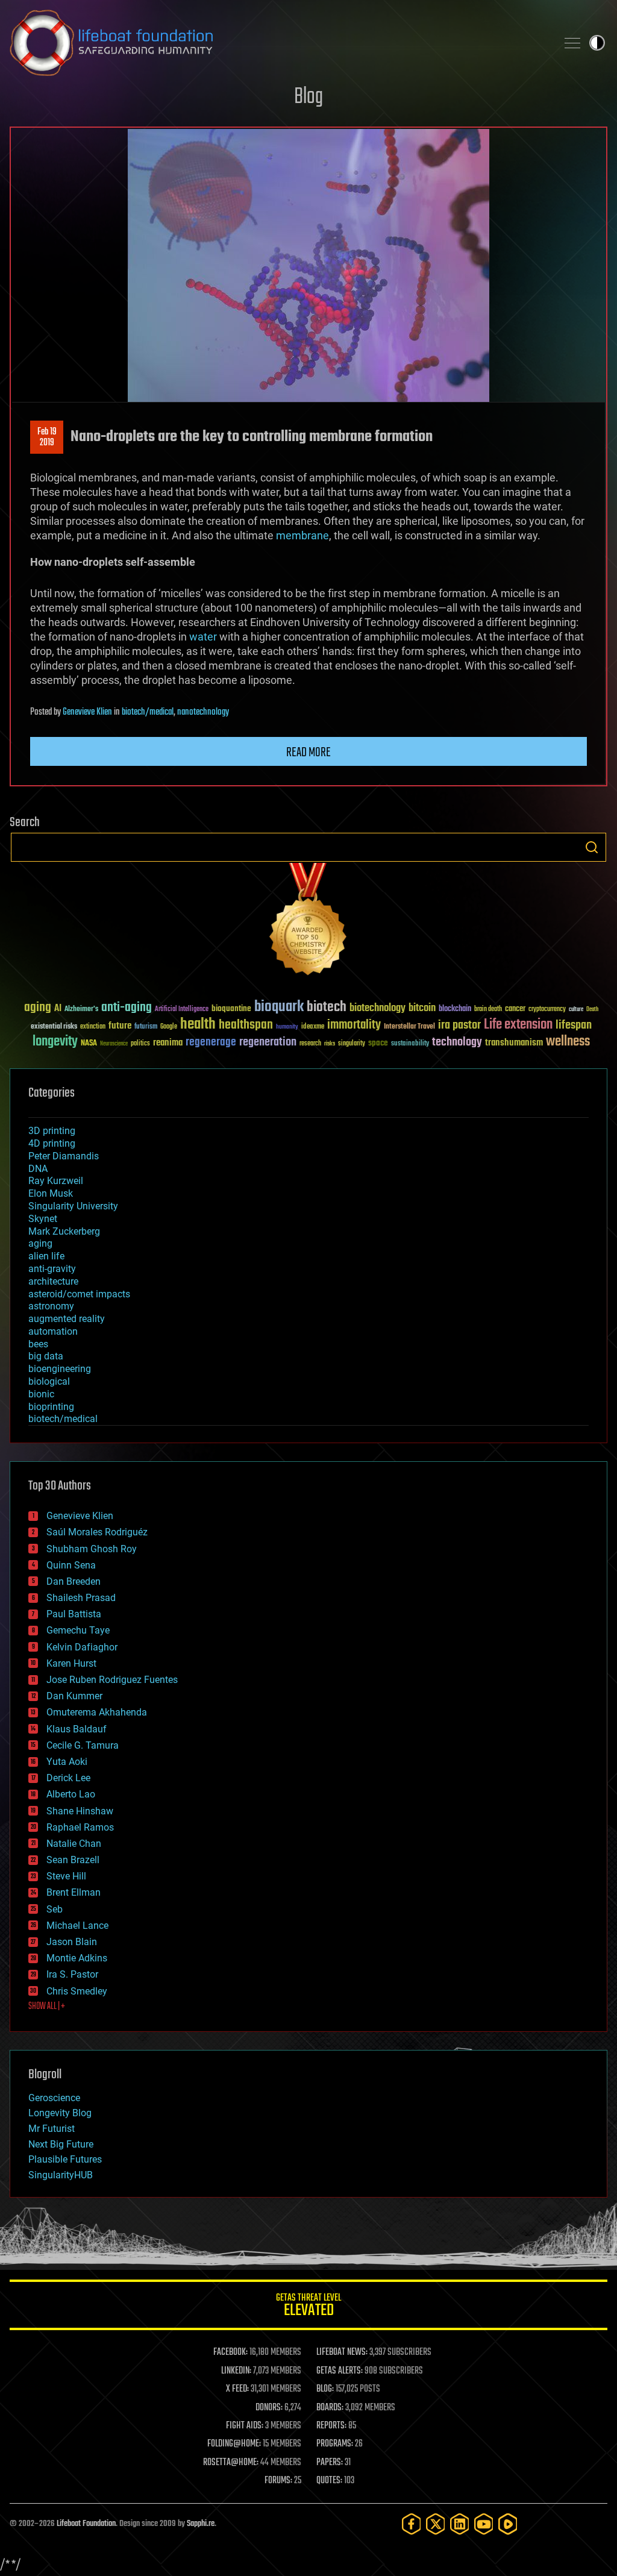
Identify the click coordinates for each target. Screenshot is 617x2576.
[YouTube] (484, 2524)
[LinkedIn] (460, 2524)
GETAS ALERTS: (340, 2371)
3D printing (52, 1131)
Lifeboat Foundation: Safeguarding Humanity (278, 43)
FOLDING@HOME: (234, 2444)
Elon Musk (51, 1193)
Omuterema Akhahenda (97, 1712)
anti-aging (127, 1008)
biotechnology (377, 1008)
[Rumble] (508, 2524)
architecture (53, 1281)
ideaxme (313, 1027)
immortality (354, 1025)
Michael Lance (77, 1926)
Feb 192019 (47, 437)
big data (46, 1356)
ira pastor (459, 1025)
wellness (568, 1042)
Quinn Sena (71, 1565)
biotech (327, 1007)
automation (53, 1331)
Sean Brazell (73, 1860)
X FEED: (237, 2389)
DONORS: (269, 2408)
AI (58, 1009)
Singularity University (73, 1206)
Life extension (518, 1025)
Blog (308, 97)
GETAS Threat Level (308, 2307)
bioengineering (60, 1369)
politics (140, 1044)
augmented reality (67, 1319)
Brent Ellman (74, 1892)
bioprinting (51, 1407)
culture (576, 1010)
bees (38, 1344)
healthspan (246, 1025)
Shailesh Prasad (81, 1598)
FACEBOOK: (230, 2352)
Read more (308, 753)
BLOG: (325, 2389)
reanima (168, 1043)
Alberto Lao (71, 1794)
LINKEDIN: (236, 2371)
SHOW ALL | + (47, 2007)
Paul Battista (74, 1614)
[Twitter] (436, 2524)
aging (38, 1008)
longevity (55, 1042)
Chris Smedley (77, 1991)
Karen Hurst (71, 1663)
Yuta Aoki (67, 1762)
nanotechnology (203, 712)
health (198, 1025)
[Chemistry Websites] (308, 922)
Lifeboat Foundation (86, 2524)
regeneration (268, 1042)
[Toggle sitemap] (572, 43)
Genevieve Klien (87, 712)
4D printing (52, 1143)
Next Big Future (61, 2144)
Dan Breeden (74, 1581)
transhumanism (514, 1043)
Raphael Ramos (80, 1827)
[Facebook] (412, 2524)
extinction (93, 1027)
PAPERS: (330, 2463)
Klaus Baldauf (77, 1729)
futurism (146, 1027)
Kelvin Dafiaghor (82, 1647)
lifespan (574, 1025)
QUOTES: (329, 2481)
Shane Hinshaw (80, 1811)
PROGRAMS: (335, 2444)
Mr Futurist (52, 2129)
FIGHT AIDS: (245, 2426)
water (203, 637)
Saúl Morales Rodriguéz (97, 1532)
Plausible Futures (65, 2159)
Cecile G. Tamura (83, 1745)
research (310, 1044)
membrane (302, 535)
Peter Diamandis (64, 1156)
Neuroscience (114, 1045)
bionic (41, 1394)
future (120, 1026)
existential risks (54, 1027)
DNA (38, 1169)
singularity (352, 1044)
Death (592, 1010)
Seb (55, 1909)
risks (330, 1044)
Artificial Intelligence (182, 1010)
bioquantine (231, 1008)
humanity (287, 1027)
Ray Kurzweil (56, 1181)
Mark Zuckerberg (64, 1231)
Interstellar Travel (409, 1027)
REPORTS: (331, 2426)
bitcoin (422, 1008)
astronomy (51, 1306)
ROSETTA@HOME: (231, 2463)
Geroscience (54, 2098)
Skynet (43, 1219)
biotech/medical (148, 712)
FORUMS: (278, 2481)
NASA (89, 1044)
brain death (488, 1010)
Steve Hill (66, 1876)
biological (49, 1381)
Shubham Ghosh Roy (92, 1549)
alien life (46, 1256)
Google (169, 1027)
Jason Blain (72, 1942)
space (378, 1043)
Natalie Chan (74, 1844)
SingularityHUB (61, 2175)
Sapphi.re (201, 2524)
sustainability (410, 1044)
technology (457, 1043)
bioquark (279, 1007)
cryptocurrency (547, 1010)
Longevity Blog (60, 2113)
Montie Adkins (77, 1958)
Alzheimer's (81, 1010)
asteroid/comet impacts (79, 1294)
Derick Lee (68, 1778)
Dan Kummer (74, 1696)
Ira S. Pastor (72, 1974)
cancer (515, 1009)
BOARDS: (330, 2408)
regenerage (211, 1042)
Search (592, 847)
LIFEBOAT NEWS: (342, 2352)
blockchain (455, 1009)
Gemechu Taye (78, 1630)
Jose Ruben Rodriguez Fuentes (112, 1680)
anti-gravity (52, 1269)
